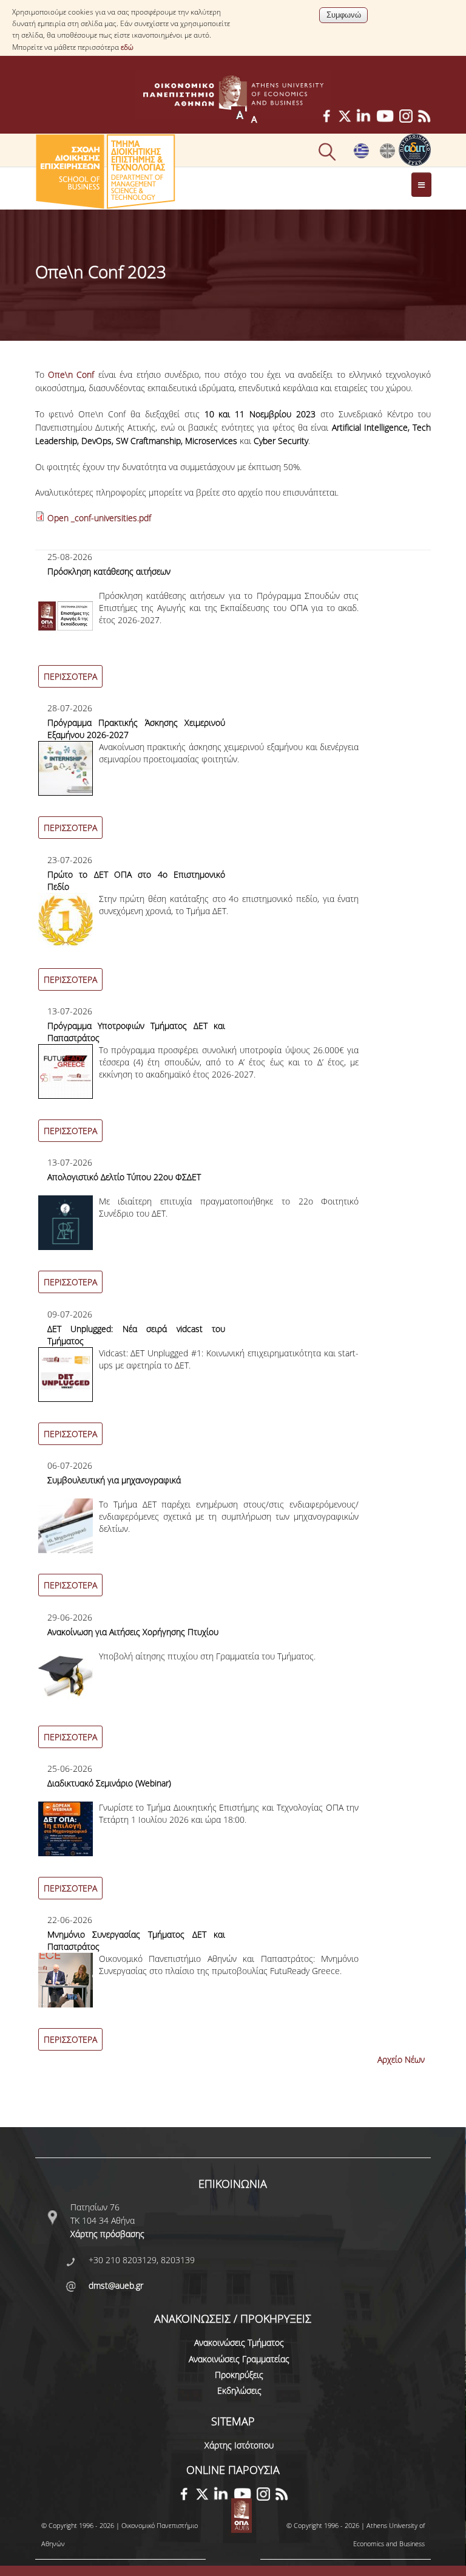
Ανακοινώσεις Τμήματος (239, 2342)
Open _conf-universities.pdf (99, 518)
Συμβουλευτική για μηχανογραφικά (114, 1480)
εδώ (127, 47)
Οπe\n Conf (71, 374)
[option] (233, 626)
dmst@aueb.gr (116, 2285)
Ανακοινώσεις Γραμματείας (239, 2359)
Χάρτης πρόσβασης (107, 2234)
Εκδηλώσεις (239, 2390)
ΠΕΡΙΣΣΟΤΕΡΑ (70, 676)
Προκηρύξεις (239, 2375)
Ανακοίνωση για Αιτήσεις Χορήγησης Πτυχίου (133, 1632)
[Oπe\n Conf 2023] (387, 155)
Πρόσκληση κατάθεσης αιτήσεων (109, 571)
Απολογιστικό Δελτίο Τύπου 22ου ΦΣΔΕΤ (124, 1177)
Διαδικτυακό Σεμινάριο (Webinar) (109, 1783)
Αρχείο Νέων (401, 2059)
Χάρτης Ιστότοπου (239, 2445)
